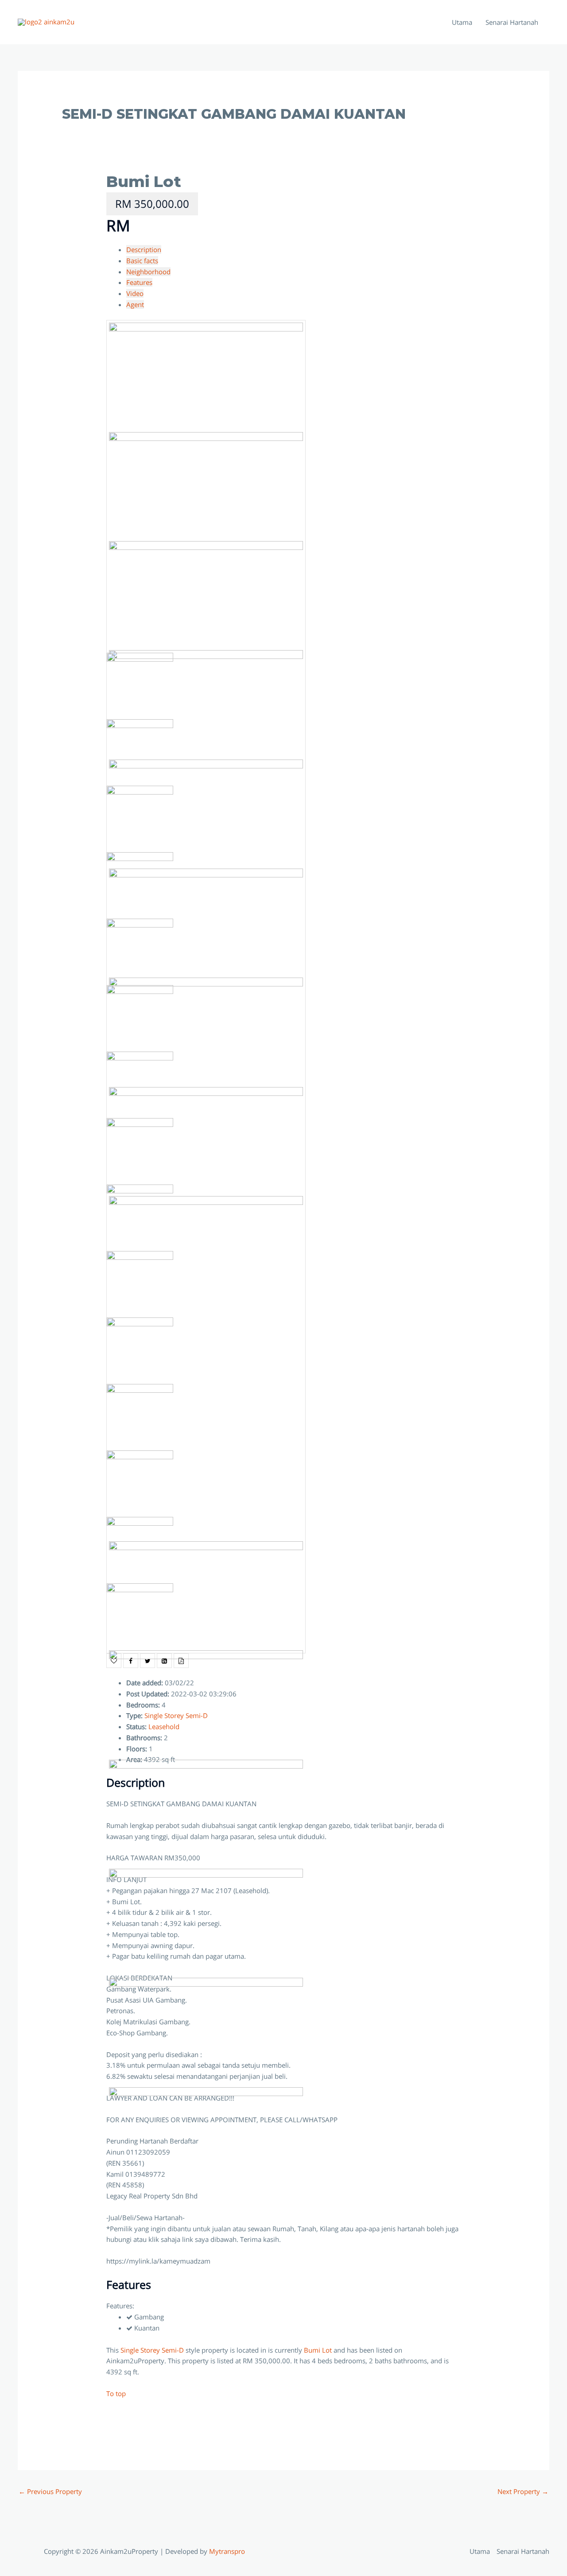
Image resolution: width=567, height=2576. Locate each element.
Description (144, 249)
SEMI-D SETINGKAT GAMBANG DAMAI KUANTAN (234, 114)
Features (139, 282)
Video (135, 293)
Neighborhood (148, 272)
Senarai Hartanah (512, 22)
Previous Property (50, 2491)
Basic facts (142, 261)
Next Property (523, 2491)
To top (116, 2393)
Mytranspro (228, 2551)
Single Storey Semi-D (152, 2350)
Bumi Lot (144, 181)
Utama (462, 22)
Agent (135, 304)
